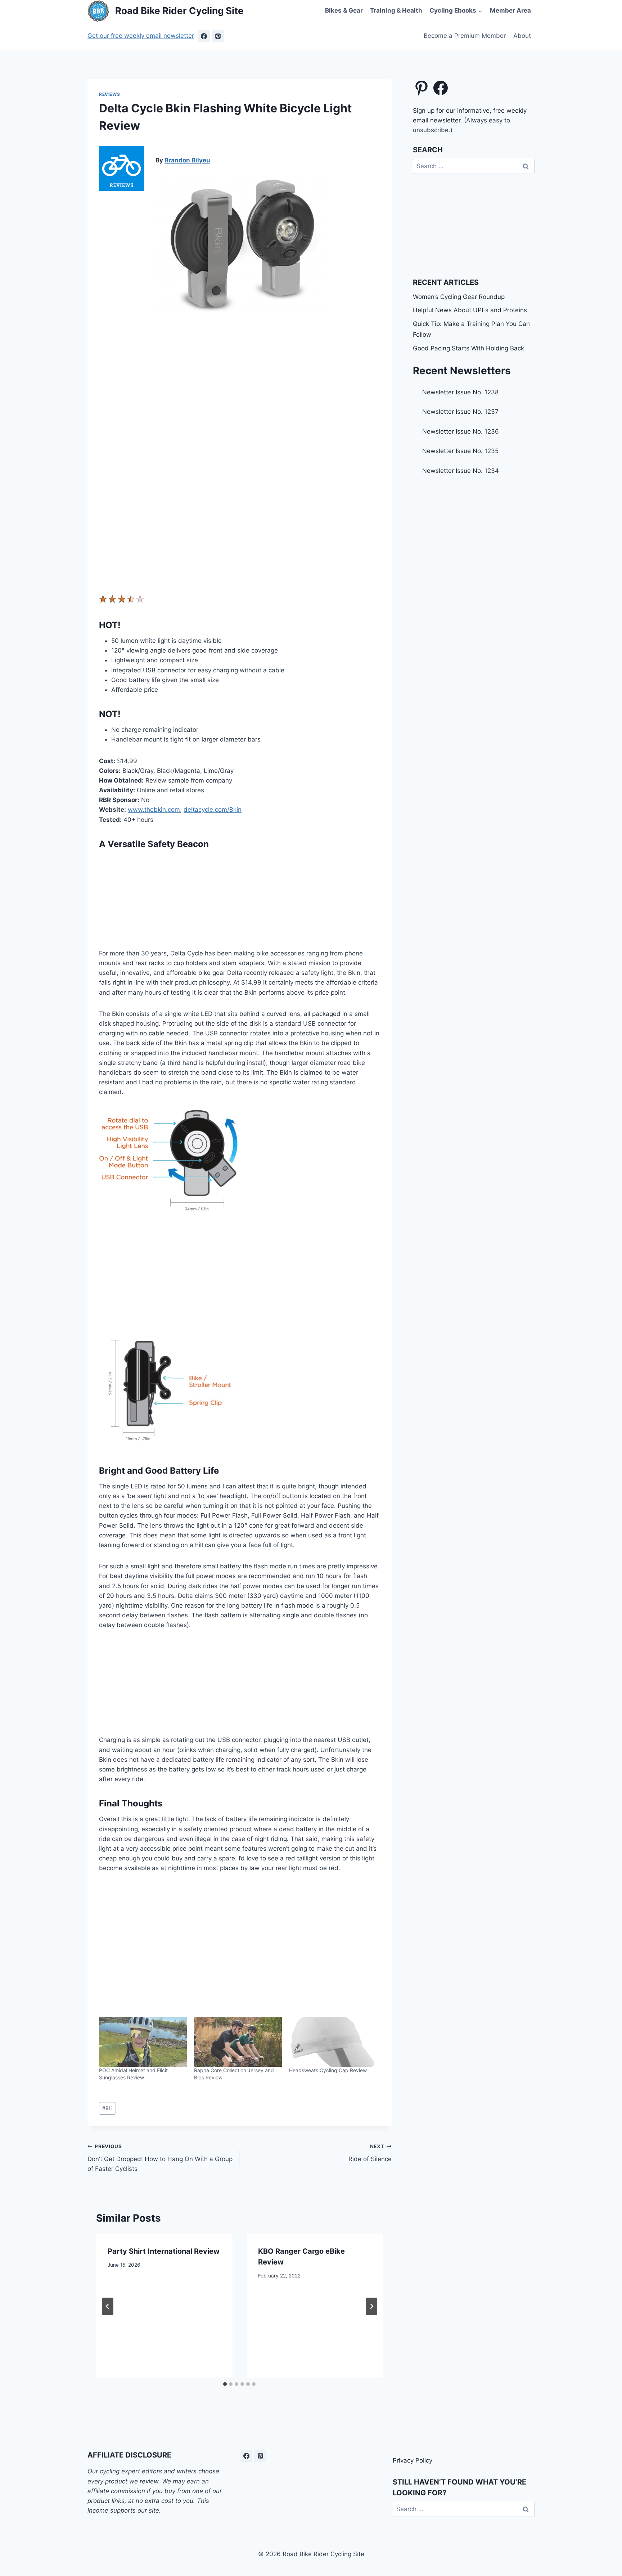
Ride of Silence (370, 2153)
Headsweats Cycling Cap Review (328, 2070)
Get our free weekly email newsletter (141, 36)
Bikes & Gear (344, 10)
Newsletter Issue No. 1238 (460, 392)
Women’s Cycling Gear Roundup (459, 297)
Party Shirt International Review (164, 2251)
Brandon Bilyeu (187, 160)
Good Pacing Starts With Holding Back (468, 348)
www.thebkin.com (154, 810)
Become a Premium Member (465, 36)
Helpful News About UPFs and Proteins (470, 310)
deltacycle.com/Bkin (213, 810)
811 (107, 2108)
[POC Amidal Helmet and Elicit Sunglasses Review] (143, 2042)
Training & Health (396, 10)
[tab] (225, 2384)
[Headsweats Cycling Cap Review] (333, 2042)
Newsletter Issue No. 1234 (461, 471)
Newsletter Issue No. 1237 (460, 412)
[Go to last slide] (108, 2306)
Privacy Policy (413, 2460)
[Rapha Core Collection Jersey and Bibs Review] (238, 2042)
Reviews (109, 94)
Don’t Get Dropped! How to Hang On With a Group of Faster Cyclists (160, 2158)
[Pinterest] (218, 36)
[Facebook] (204, 36)
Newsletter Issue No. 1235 (460, 451)
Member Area (510, 10)
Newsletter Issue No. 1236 (461, 431)
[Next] (371, 2306)
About (522, 36)
